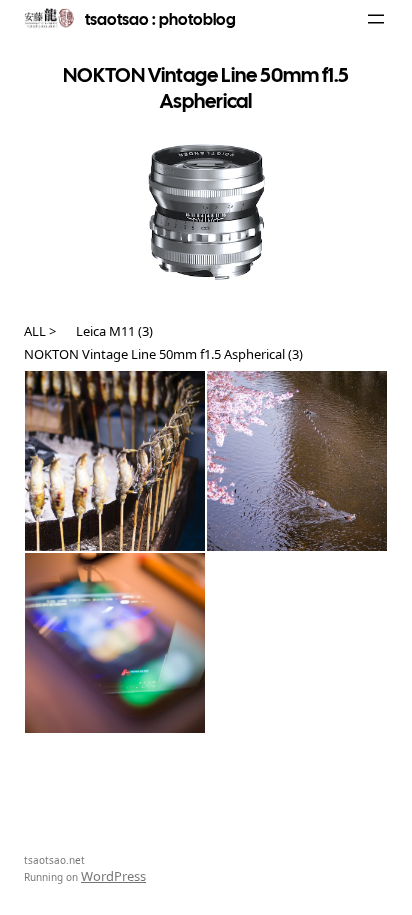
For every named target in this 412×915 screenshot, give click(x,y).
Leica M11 (105, 331)
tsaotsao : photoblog (160, 19)
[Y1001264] (297, 461)
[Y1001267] (115, 461)
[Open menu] (376, 19)
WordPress (113, 876)
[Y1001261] (115, 643)
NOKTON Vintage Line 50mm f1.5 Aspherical (154, 354)
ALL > (40, 331)
